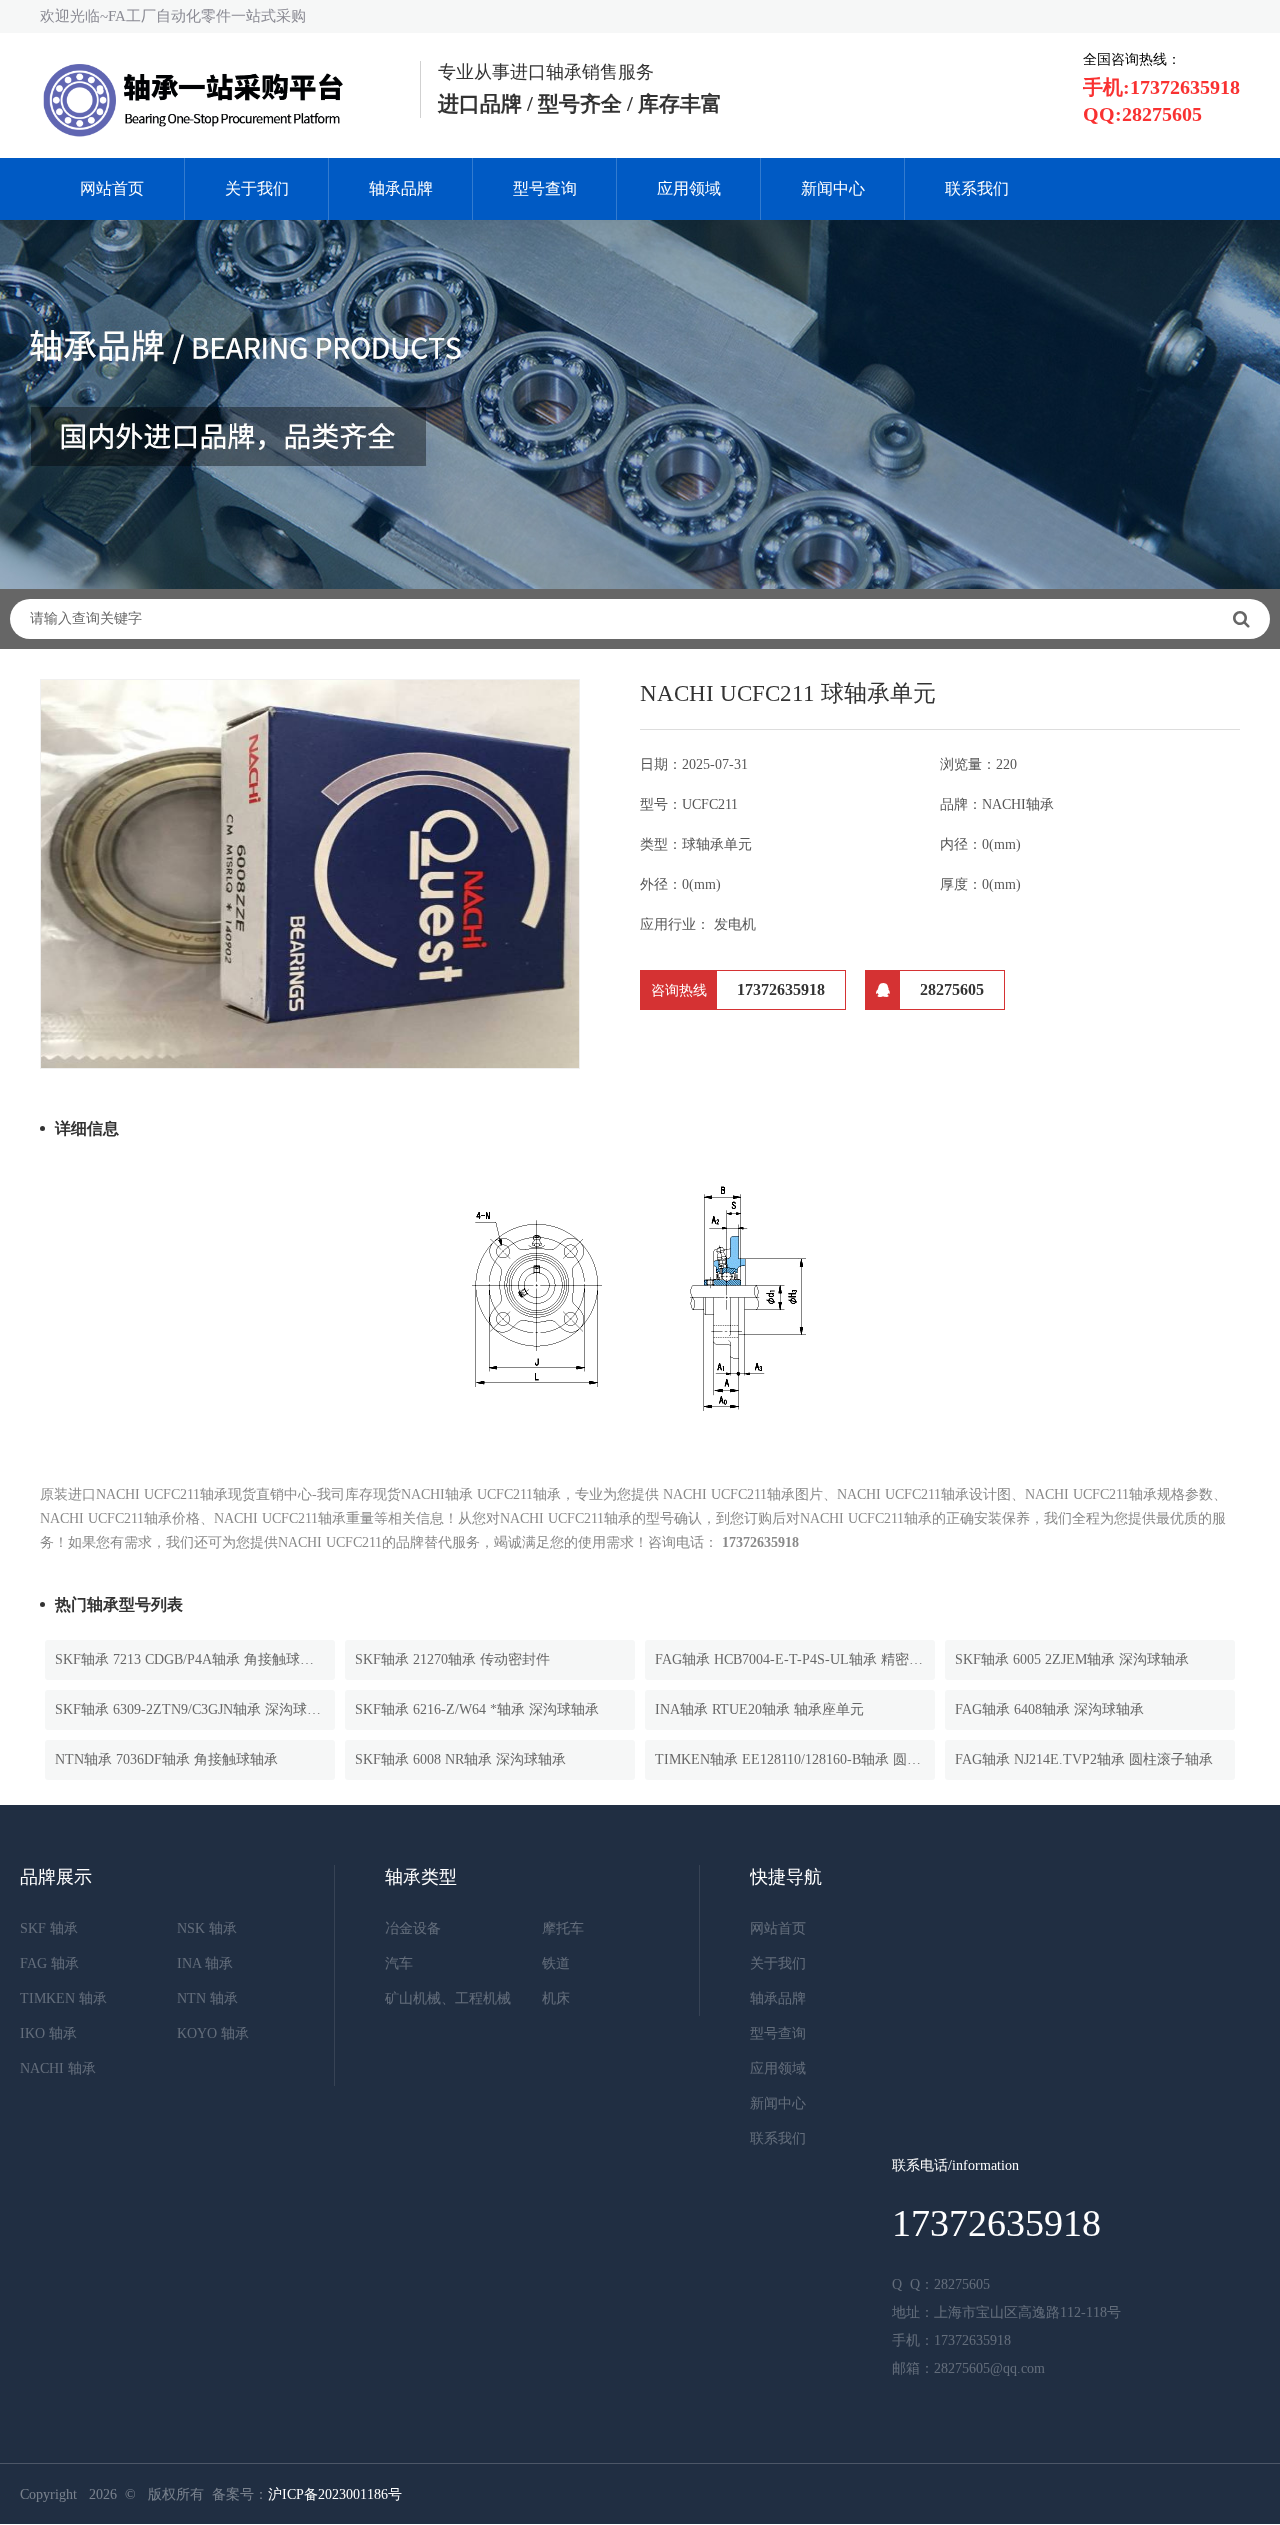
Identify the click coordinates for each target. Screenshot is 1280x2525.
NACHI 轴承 (58, 2068)
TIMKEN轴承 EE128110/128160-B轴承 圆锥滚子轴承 (795, 1759)
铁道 (556, 1963)
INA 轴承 (205, 1963)
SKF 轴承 (49, 1928)
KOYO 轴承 (213, 2033)
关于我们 (257, 188)
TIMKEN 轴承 (63, 1998)
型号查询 (545, 188)
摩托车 (563, 1928)
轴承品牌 (401, 188)
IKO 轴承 (48, 2033)
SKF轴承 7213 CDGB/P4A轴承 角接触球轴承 (191, 1659)
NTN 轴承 (207, 1998)
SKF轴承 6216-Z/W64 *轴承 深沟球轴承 (477, 1709)
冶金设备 (413, 1928)
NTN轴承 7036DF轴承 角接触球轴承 (166, 1759)
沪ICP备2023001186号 (335, 2494)
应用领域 (689, 188)
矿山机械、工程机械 (448, 1998)
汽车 (399, 1963)
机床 (556, 1998)
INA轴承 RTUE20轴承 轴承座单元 (759, 1709)
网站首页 (112, 188)
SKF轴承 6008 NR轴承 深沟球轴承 (460, 1759)
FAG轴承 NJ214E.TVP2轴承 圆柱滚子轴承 (1084, 1759)
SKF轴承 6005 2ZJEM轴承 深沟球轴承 (1072, 1659)
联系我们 (977, 188)
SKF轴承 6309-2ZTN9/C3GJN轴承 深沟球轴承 (195, 1709)
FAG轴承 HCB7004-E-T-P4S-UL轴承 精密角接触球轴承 (795, 1659)
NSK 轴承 (207, 1928)
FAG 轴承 (49, 1963)
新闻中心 (833, 188)
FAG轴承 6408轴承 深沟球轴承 (1049, 1709)
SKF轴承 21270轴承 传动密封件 (452, 1659)
